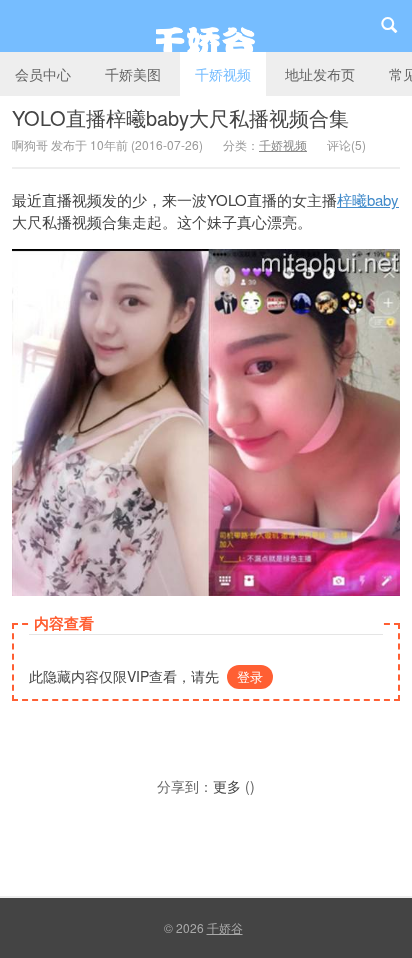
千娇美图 (133, 74)
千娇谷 (206, 26)
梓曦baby (368, 199)
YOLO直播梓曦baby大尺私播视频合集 (180, 117)
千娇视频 (223, 74)
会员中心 (43, 74)
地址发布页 (320, 74)
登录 (250, 676)
